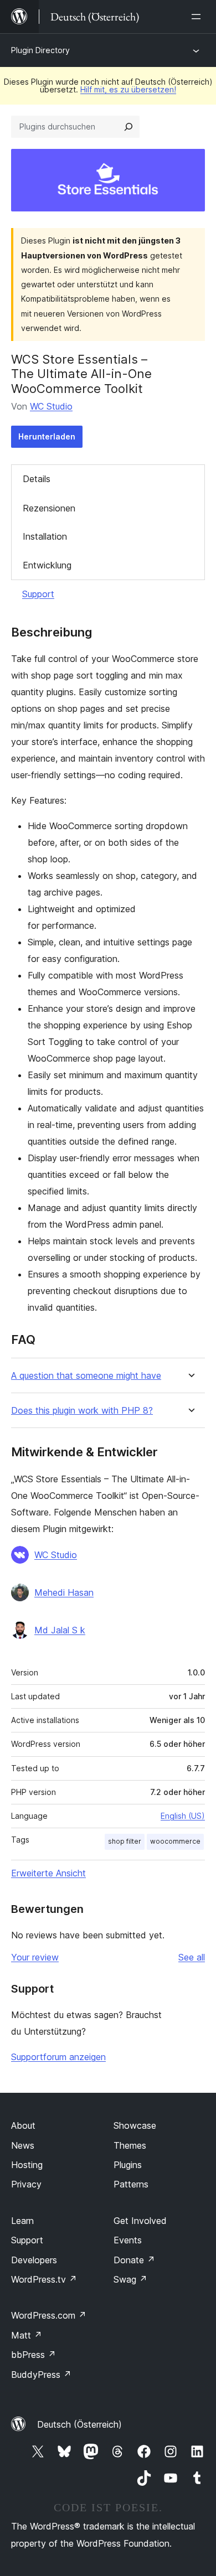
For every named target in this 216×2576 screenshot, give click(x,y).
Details (37, 479)
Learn (22, 2221)
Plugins (128, 2165)
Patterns (131, 2184)
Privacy (26, 2184)
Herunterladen (47, 436)
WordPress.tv (44, 2279)
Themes (130, 2145)
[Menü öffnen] (198, 17)
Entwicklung (47, 565)
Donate (134, 2260)
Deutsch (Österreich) (79, 2424)
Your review (35, 1957)
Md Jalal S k (60, 1630)
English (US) (183, 1816)
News (23, 2145)
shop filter (125, 1841)
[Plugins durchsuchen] (128, 127)
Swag (130, 2279)
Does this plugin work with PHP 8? (82, 1411)
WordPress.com (49, 2315)
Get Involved (140, 2221)
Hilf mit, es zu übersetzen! (128, 89)
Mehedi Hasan (64, 1592)
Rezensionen (49, 508)
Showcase (135, 2125)
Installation (45, 536)
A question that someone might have (86, 1376)
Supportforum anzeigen (58, 2057)
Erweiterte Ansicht (48, 1873)
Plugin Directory (40, 50)
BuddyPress (41, 2375)
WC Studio (51, 406)
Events (128, 2240)
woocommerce (175, 1841)
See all (192, 1957)
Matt (27, 2335)
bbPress (34, 2355)
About (23, 2125)
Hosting (27, 2165)
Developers (34, 2260)
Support (38, 594)
